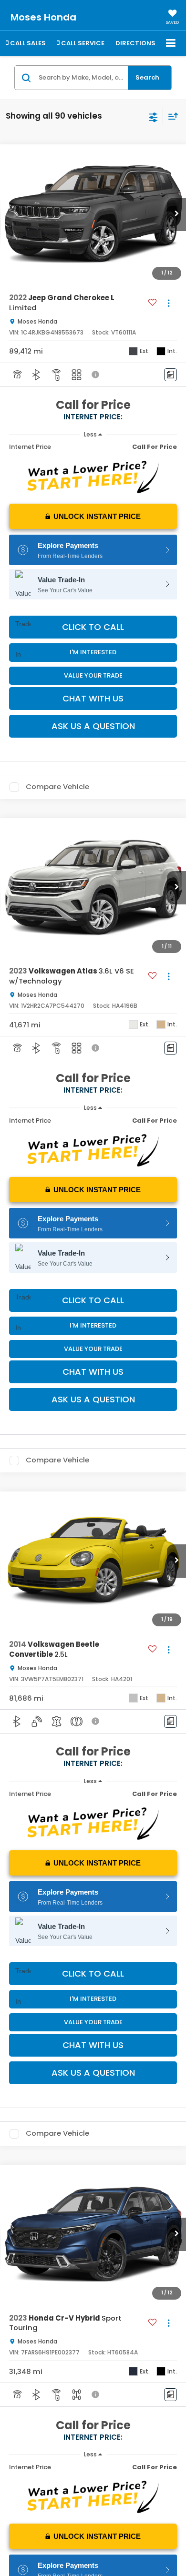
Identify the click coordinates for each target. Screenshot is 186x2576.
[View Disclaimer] (96, 375)
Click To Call (93, 627)
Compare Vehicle (57, 787)
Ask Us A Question (93, 726)
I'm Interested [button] (93, 652)
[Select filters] (153, 116)
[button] (176, 214)
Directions (135, 43)
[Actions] (169, 303)
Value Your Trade (93, 675)
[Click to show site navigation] (171, 44)
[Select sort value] (171, 116)
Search (147, 77)
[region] (93, 447)
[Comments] (170, 375)
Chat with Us (93, 698)
